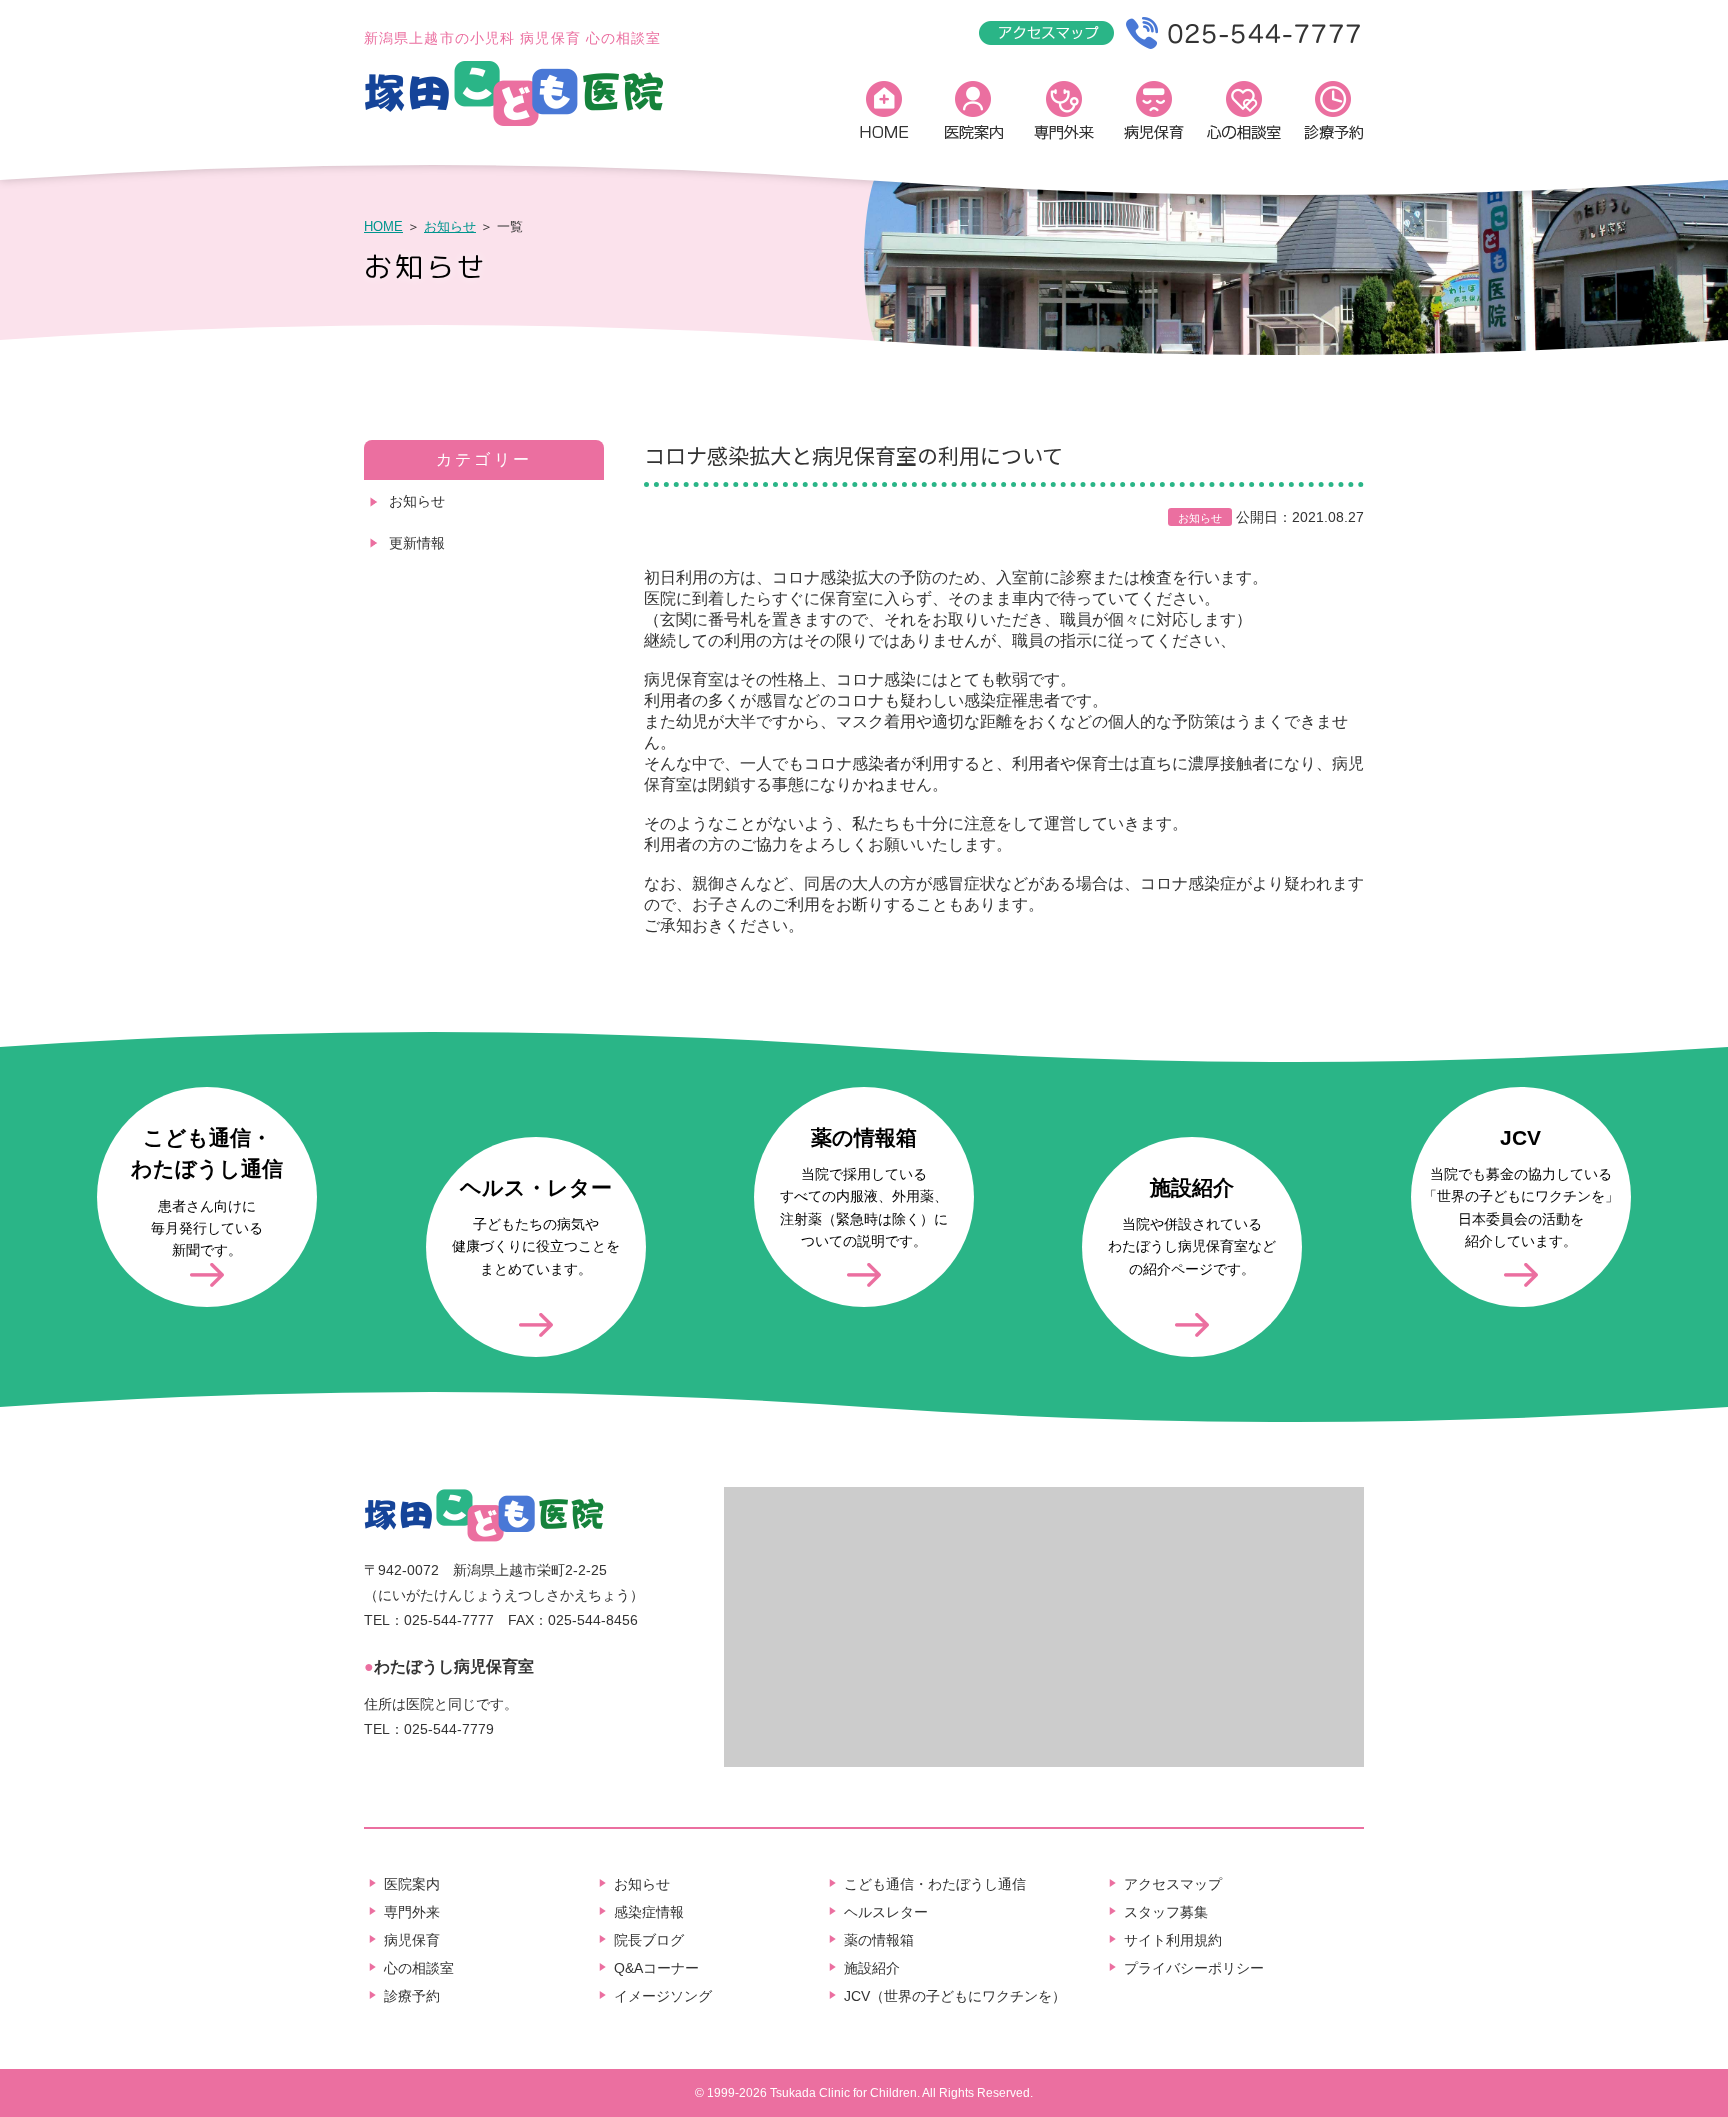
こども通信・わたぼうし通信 (935, 1884)
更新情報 (417, 543)
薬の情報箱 (879, 1940)
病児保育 (1154, 115)
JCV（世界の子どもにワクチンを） (955, 1996)
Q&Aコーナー (656, 1968)
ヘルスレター (886, 1912)
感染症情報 (649, 1912)
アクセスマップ (1173, 1884)
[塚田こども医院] (514, 123)
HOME (884, 115)
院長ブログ (649, 1940)
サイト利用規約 (1173, 1940)
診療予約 (1334, 115)
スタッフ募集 (1166, 1912)
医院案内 (974, 115)
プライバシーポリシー (1194, 1968)
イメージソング (663, 1996)
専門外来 (1064, 115)
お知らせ (450, 226)
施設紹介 (872, 1968)
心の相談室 (1244, 115)
